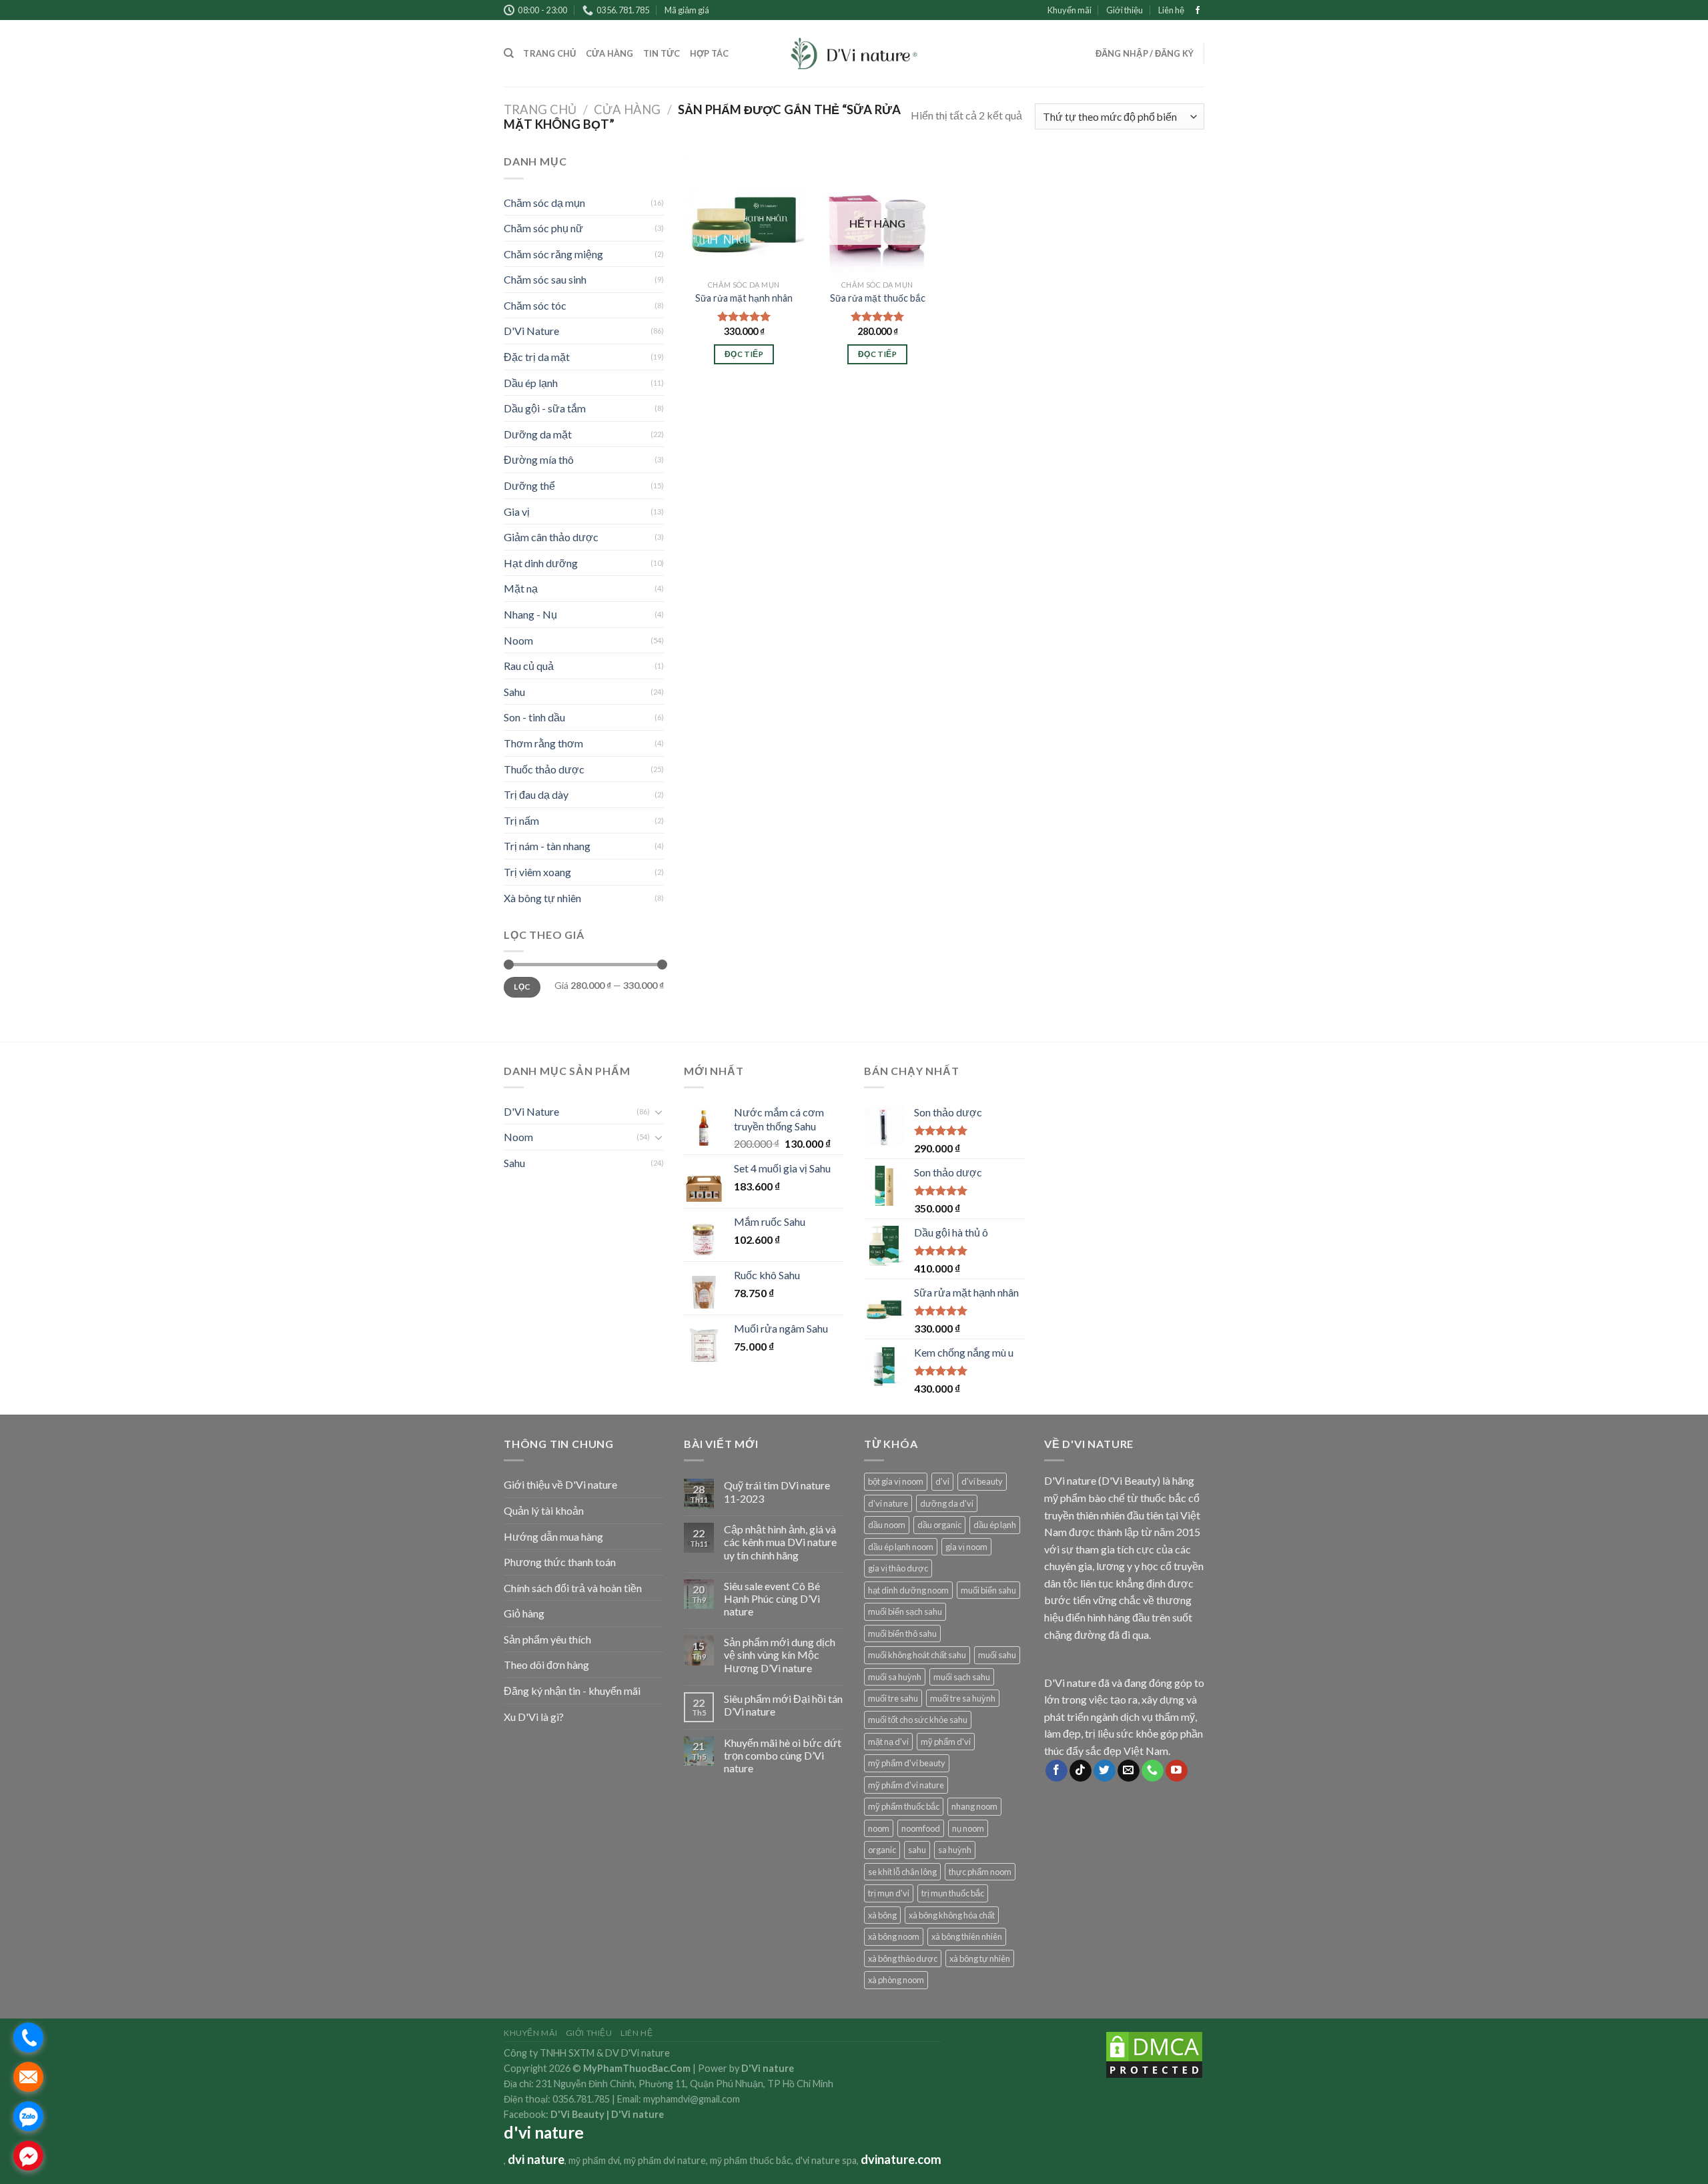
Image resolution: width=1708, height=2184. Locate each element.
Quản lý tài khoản (544, 1510)
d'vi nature (888, 1503)
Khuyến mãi (1070, 10)
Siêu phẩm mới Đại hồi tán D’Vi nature (783, 1705)
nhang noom (974, 1806)
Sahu (514, 692)
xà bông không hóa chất (952, 1915)
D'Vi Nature (531, 331)
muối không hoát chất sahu (917, 1655)
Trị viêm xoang (537, 872)
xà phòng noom (896, 1980)
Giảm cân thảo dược (551, 537)
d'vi (942, 1481)
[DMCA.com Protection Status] (1154, 2054)
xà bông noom (894, 1936)
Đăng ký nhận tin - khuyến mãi (572, 1691)
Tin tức (662, 53)
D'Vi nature (637, 2114)
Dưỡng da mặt (538, 434)
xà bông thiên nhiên (967, 1936)
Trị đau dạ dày (536, 794)
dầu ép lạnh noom (901, 1547)
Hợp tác (710, 53)
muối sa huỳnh (895, 1677)
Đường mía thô (539, 459)
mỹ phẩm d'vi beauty (907, 1763)
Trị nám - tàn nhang (547, 846)
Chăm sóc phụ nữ (543, 228)
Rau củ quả (529, 666)
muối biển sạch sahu (905, 1611)
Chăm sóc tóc (535, 305)
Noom (518, 640)
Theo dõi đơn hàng (546, 1665)
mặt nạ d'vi (888, 1742)
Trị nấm (521, 820)
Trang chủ (549, 53)
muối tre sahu (893, 1698)
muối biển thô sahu (902, 1633)
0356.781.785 (581, 2099)
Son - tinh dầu (534, 717)
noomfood (921, 1828)
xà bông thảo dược (903, 1958)
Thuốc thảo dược (544, 769)
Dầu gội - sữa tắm (545, 408)
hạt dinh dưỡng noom (908, 1590)
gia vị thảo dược (898, 1568)
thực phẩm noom (980, 1872)
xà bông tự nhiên (980, 1958)
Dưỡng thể (529, 485)
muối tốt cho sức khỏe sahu (918, 1720)
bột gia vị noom (896, 1481)
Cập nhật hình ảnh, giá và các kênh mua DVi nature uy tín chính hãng (780, 1542)
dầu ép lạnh (995, 1525)
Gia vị (517, 511)
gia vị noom (966, 1547)
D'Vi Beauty (577, 2114)
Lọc (522, 987)
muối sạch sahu (962, 1677)
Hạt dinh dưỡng (541, 563)
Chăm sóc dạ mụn (544, 203)
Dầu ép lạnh (531, 383)
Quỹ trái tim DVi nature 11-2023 (777, 1491)
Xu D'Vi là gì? (534, 1717)
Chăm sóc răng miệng (553, 254)
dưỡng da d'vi (947, 1503)
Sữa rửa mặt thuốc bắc (878, 298)
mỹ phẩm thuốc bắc (904, 1806)
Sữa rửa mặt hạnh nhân (744, 298)
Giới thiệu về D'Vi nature (560, 1484)
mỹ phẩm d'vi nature (906, 1785)
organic (882, 1850)
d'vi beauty (982, 1481)
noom (879, 1828)
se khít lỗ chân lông (902, 1872)
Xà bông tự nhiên (542, 898)
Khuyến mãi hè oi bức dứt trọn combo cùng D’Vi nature (783, 1755)
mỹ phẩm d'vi (946, 1742)
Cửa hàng (610, 53)
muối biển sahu (988, 1590)
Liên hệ (1171, 10)
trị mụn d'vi (889, 1893)
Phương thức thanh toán (560, 1562)
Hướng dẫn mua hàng (553, 1536)
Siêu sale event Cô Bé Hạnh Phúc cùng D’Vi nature (772, 1598)
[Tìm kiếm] (509, 53)
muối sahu (997, 1655)
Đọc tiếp (744, 354)
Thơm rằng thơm (543, 743)
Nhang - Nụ (530, 614)
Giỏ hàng (524, 1613)
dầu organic (939, 1525)
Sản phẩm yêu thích (547, 1639)
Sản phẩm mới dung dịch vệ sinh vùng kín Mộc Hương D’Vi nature (780, 1655)
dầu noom (887, 1525)
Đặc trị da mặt (537, 357)
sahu (917, 1850)
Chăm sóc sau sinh (545, 279)
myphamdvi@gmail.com (692, 2099)
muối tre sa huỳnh (963, 1698)
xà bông (882, 1915)
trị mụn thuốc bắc (953, 1893)
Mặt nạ (521, 588)
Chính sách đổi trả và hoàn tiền (573, 1588)
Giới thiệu (1125, 10)
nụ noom (968, 1828)
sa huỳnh (955, 1850)
